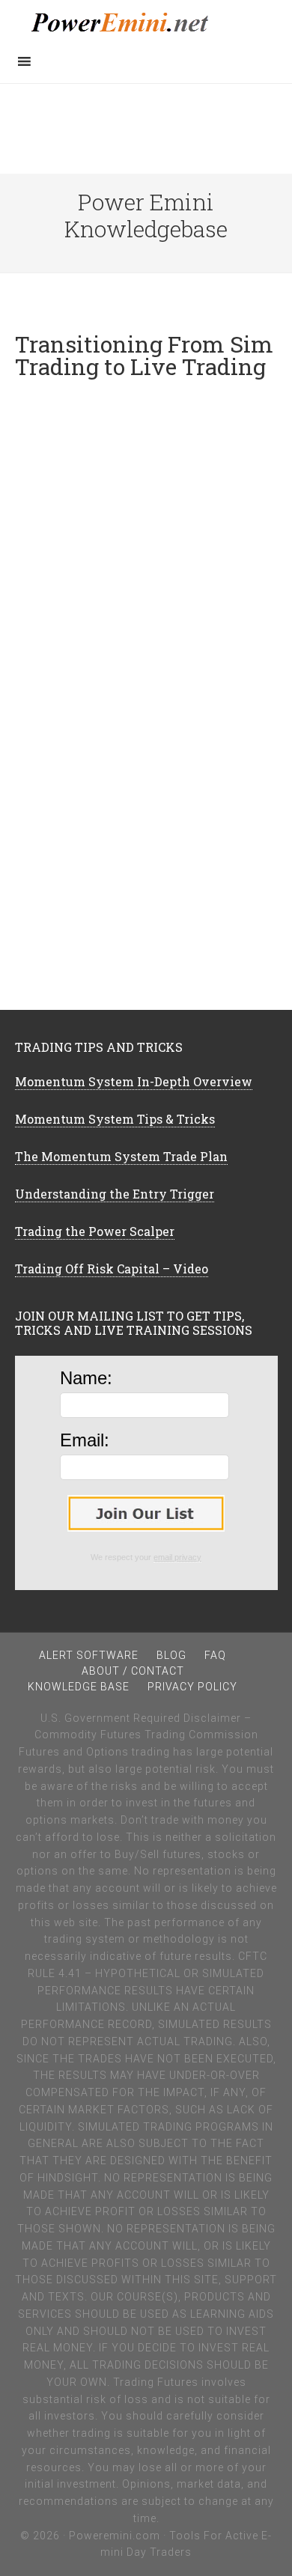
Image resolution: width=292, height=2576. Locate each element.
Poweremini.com (115, 2536)
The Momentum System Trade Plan (121, 1156)
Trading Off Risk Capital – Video (112, 1269)
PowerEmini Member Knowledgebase (146, 22)
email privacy (177, 1557)
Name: (86, 1378)
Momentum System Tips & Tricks (115, 1119)
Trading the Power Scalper (95, 1231)
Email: (85, 1440)
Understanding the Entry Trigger (115, 1194)
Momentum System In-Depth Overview (134, 1081)
